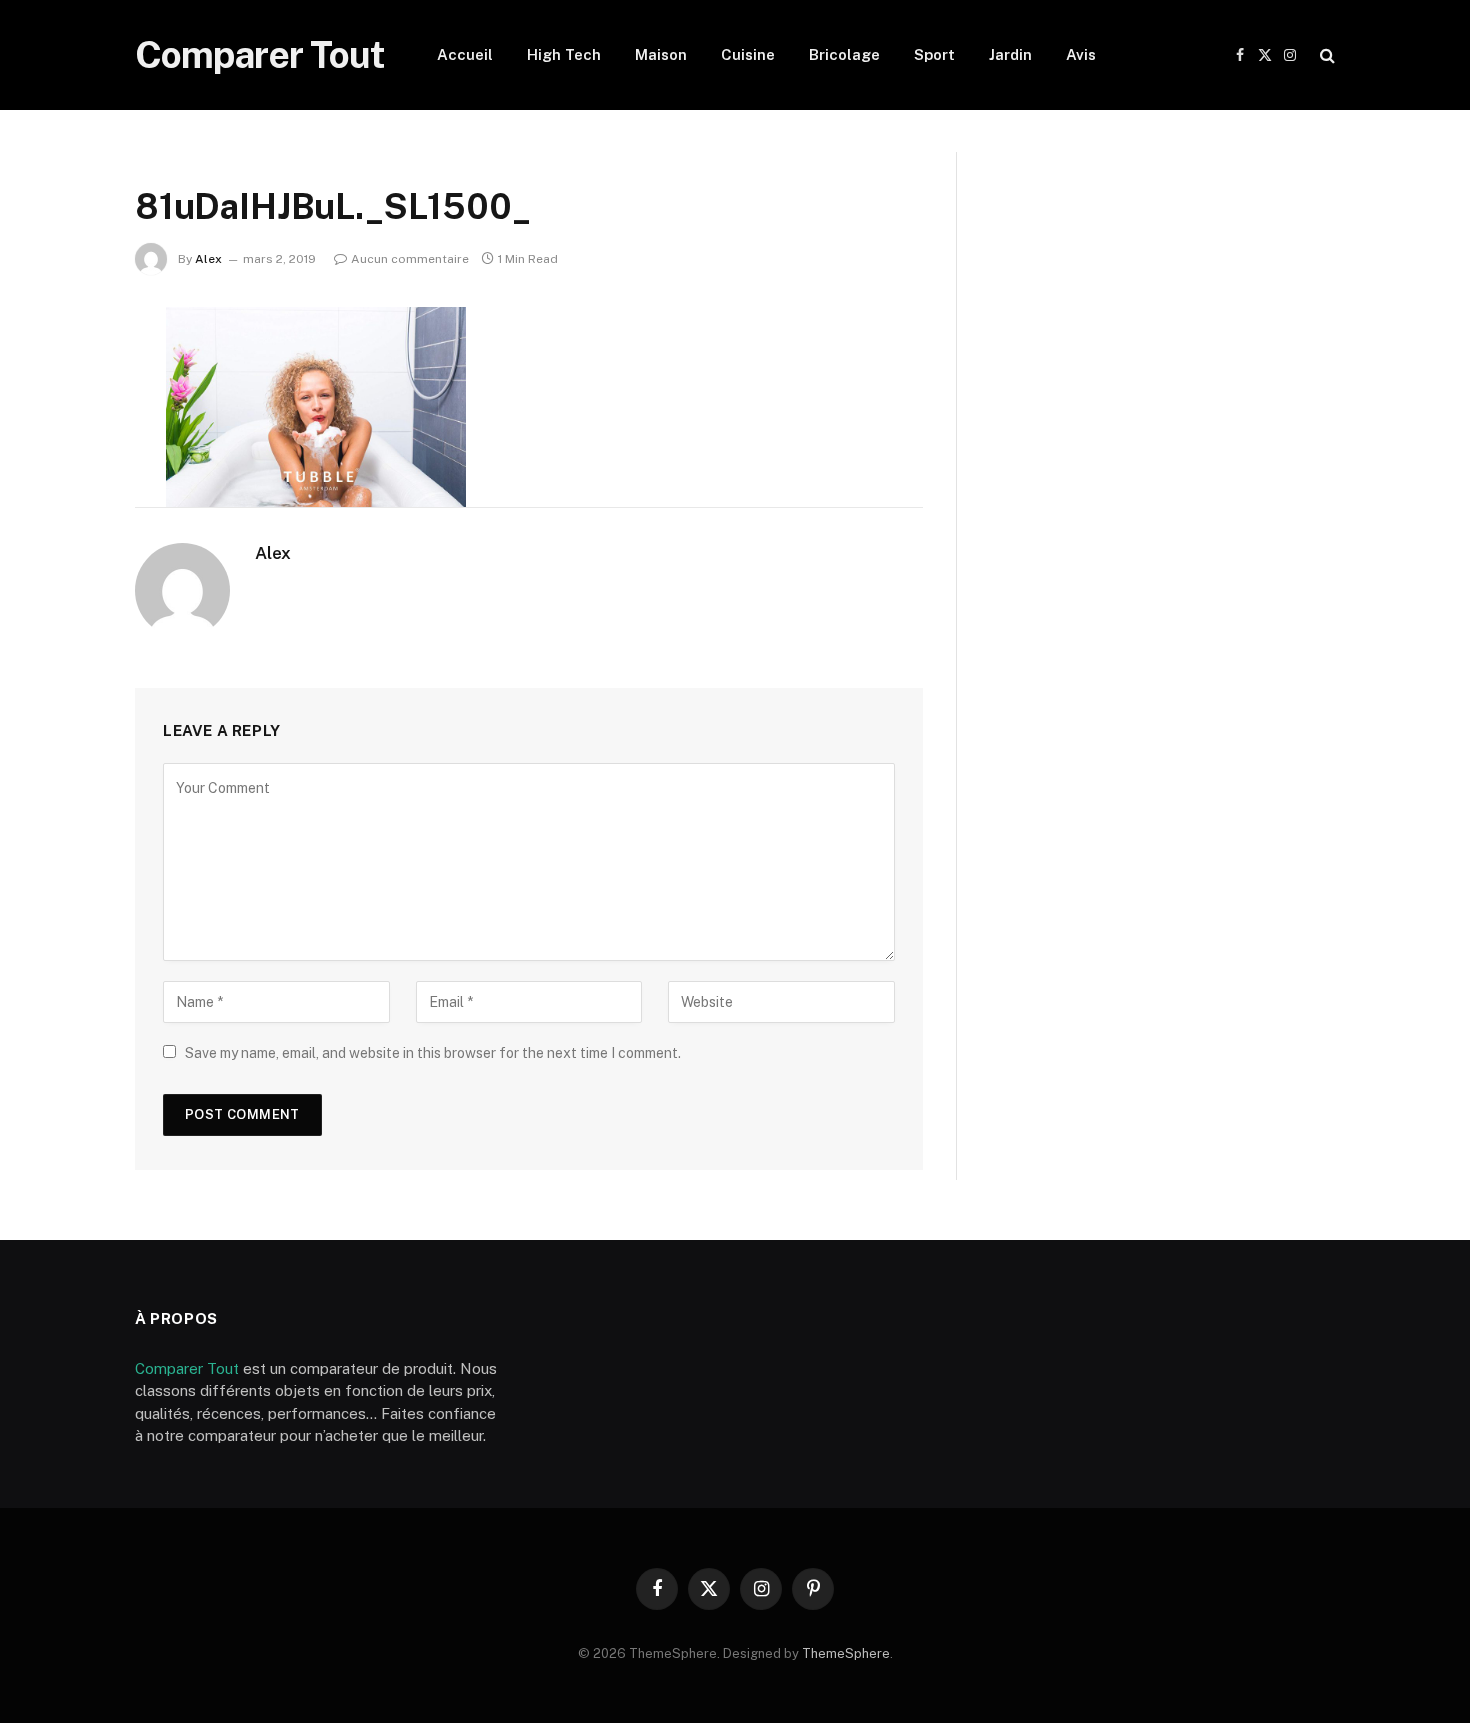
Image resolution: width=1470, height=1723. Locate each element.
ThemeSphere (846, 1653)
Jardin (1010, 54)
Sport (934, 54)
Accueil (465, 54)
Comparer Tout (187, 1368)
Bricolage (844, 54)
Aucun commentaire (410, 259)
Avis (1081, 54)
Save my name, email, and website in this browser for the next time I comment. (433, 1053)
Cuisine (748, 54)
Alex (208, 259)
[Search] (1325, 55)
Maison (661, 54)
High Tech (564, 54)
